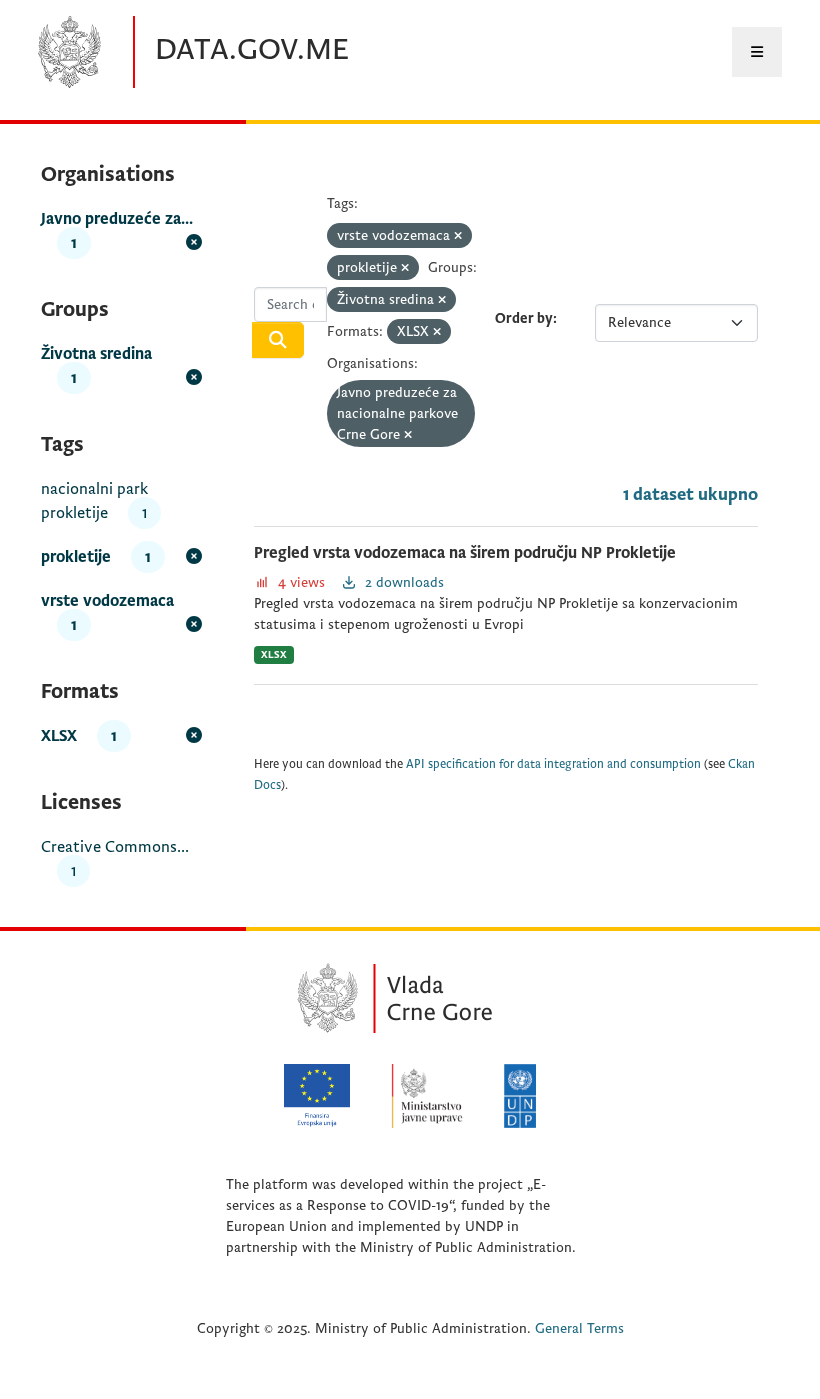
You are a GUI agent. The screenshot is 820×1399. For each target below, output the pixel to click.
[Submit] (278, 340)
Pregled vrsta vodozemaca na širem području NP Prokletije (465, 553)
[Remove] (458, 236)
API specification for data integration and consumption (553, 764)
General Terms (579, 1328)
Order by (524, 318)
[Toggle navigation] (757, 52)
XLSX (274, 654)
